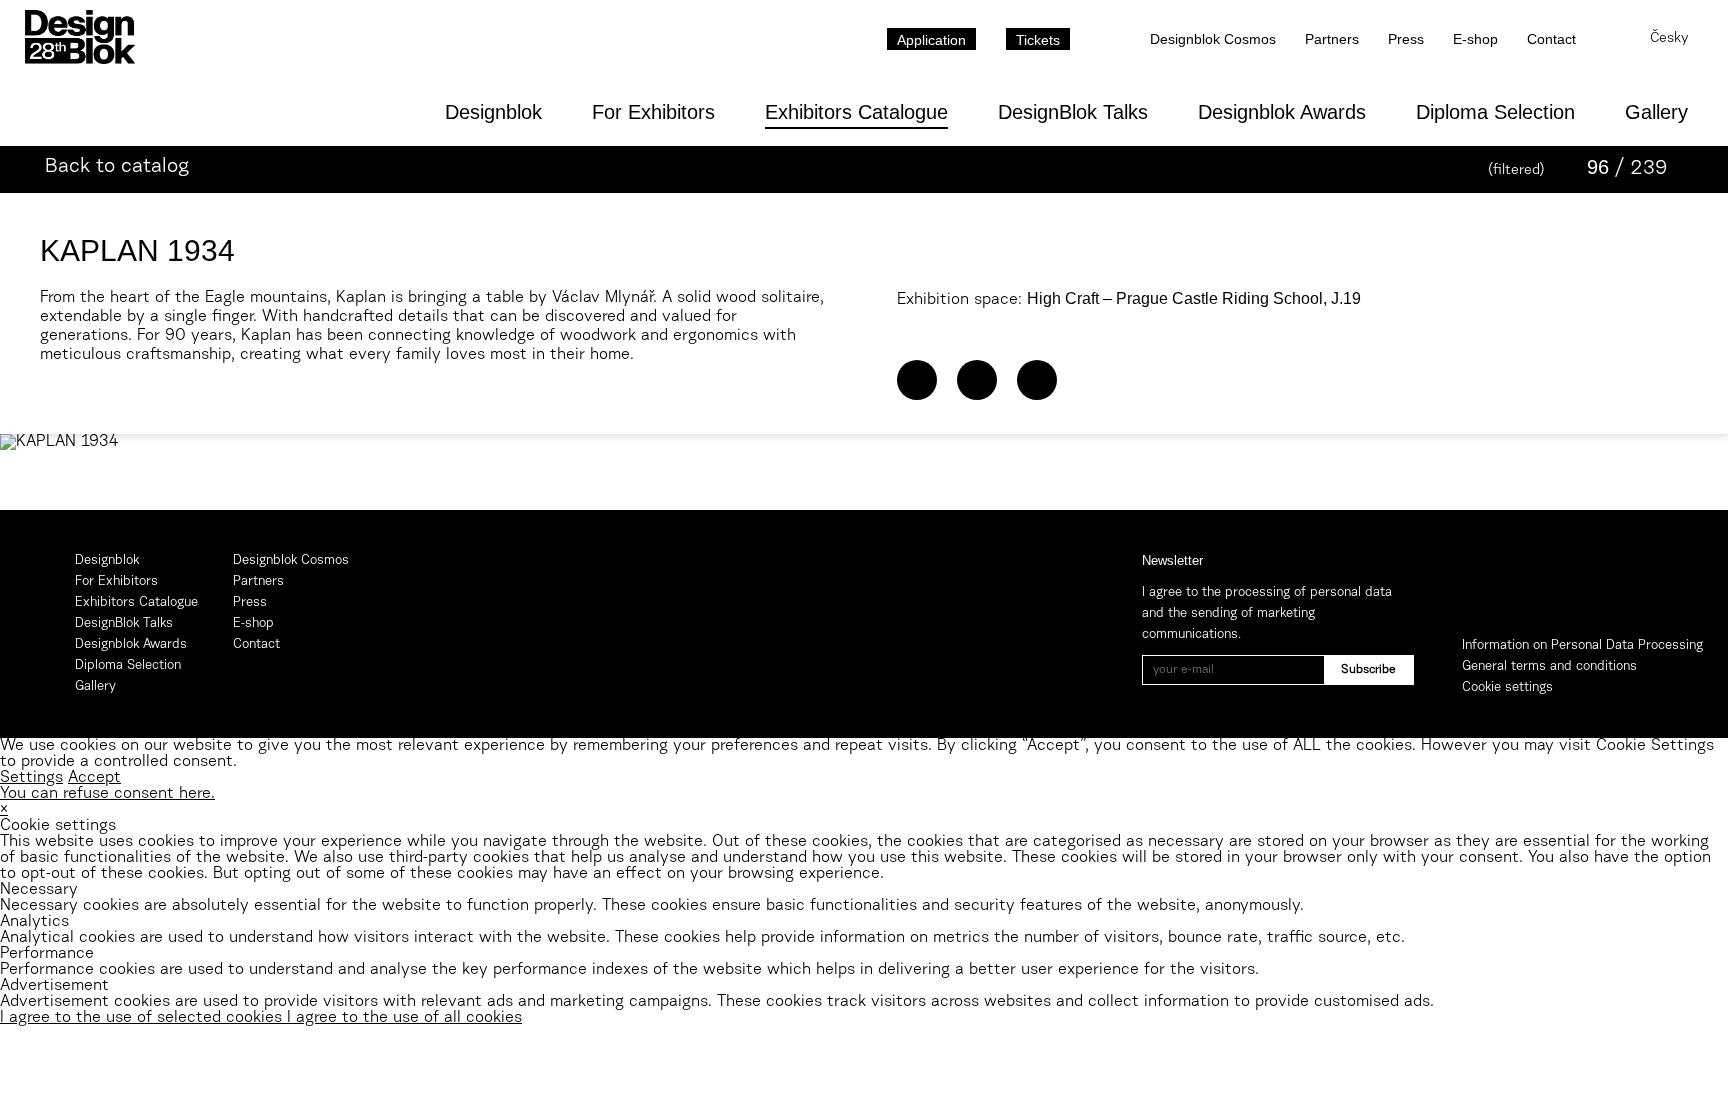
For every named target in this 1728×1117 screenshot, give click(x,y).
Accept (94, 778)
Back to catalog (117, 167)
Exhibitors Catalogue (856, 112)
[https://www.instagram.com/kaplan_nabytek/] (1037, 380)
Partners (1332, 39)
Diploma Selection (1495, 112)
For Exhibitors (653, 112)
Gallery (1656, 112)
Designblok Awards (1282, 112)
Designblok (493, 112)
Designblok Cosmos (1213, 39)
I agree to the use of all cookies (404, 1018)
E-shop (1475, 39)
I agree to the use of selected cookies (143, 1018)
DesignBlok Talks (1073, 112)
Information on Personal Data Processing (1582, 645)
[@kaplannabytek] (977, 380)
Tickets (1038, 40)
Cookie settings (1507, 687)
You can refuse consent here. (107, 794)
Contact (1551, 39)
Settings (31, 778)
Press (1406, 39)
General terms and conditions (1549, 666)
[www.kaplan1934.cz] (917, 380)
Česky (1669, 39)
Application (931, 40)
